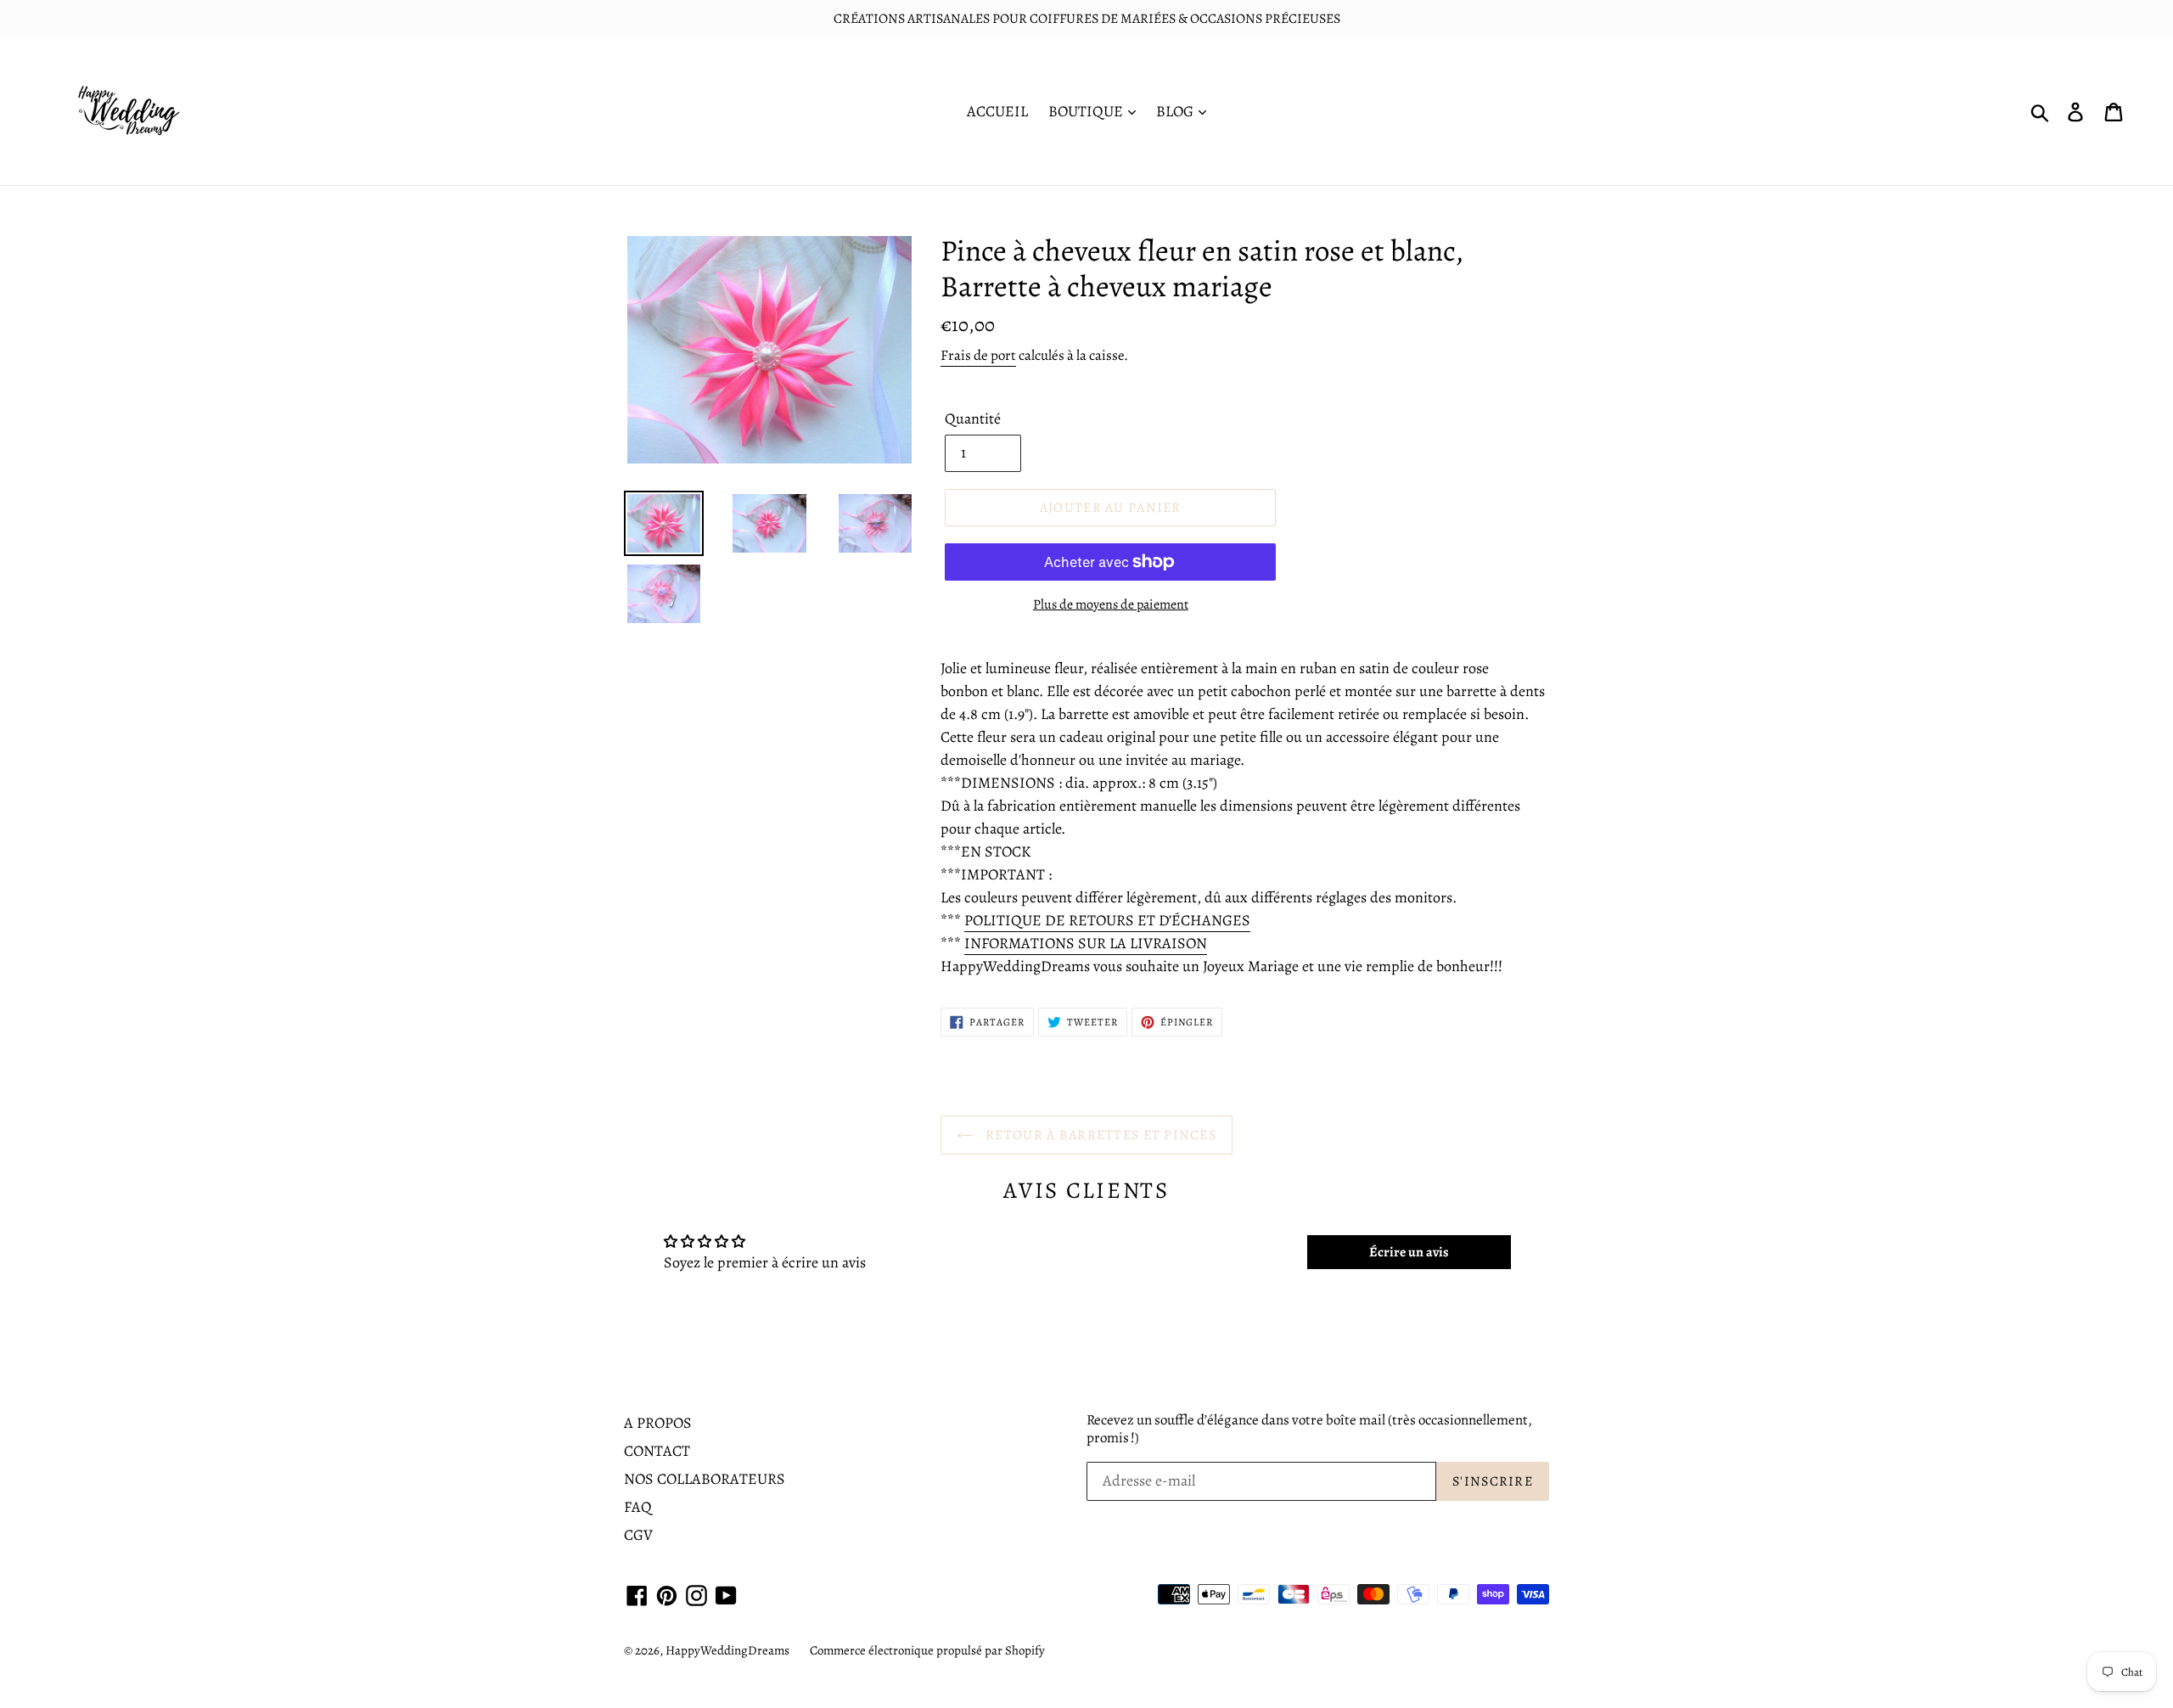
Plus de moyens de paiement (1111, 604)
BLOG (1176, 111)
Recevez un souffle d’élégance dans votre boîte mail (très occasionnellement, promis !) (1309, 1429)
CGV (638, 1535)
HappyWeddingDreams (727, 1650)
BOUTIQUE (1087, 111)
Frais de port (978, 355)
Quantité (973, 419)
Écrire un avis (1409, 1252)
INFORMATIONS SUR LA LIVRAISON (1086, 943)
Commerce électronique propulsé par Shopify (927, 1650)
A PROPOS (658, 1423)
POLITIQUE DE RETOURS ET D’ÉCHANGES (1107, 920)
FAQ (638, 1507)
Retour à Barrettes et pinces (1099, 1135)
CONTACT (657, 1451)
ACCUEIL (997, 111)
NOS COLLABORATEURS (705, 1479)
